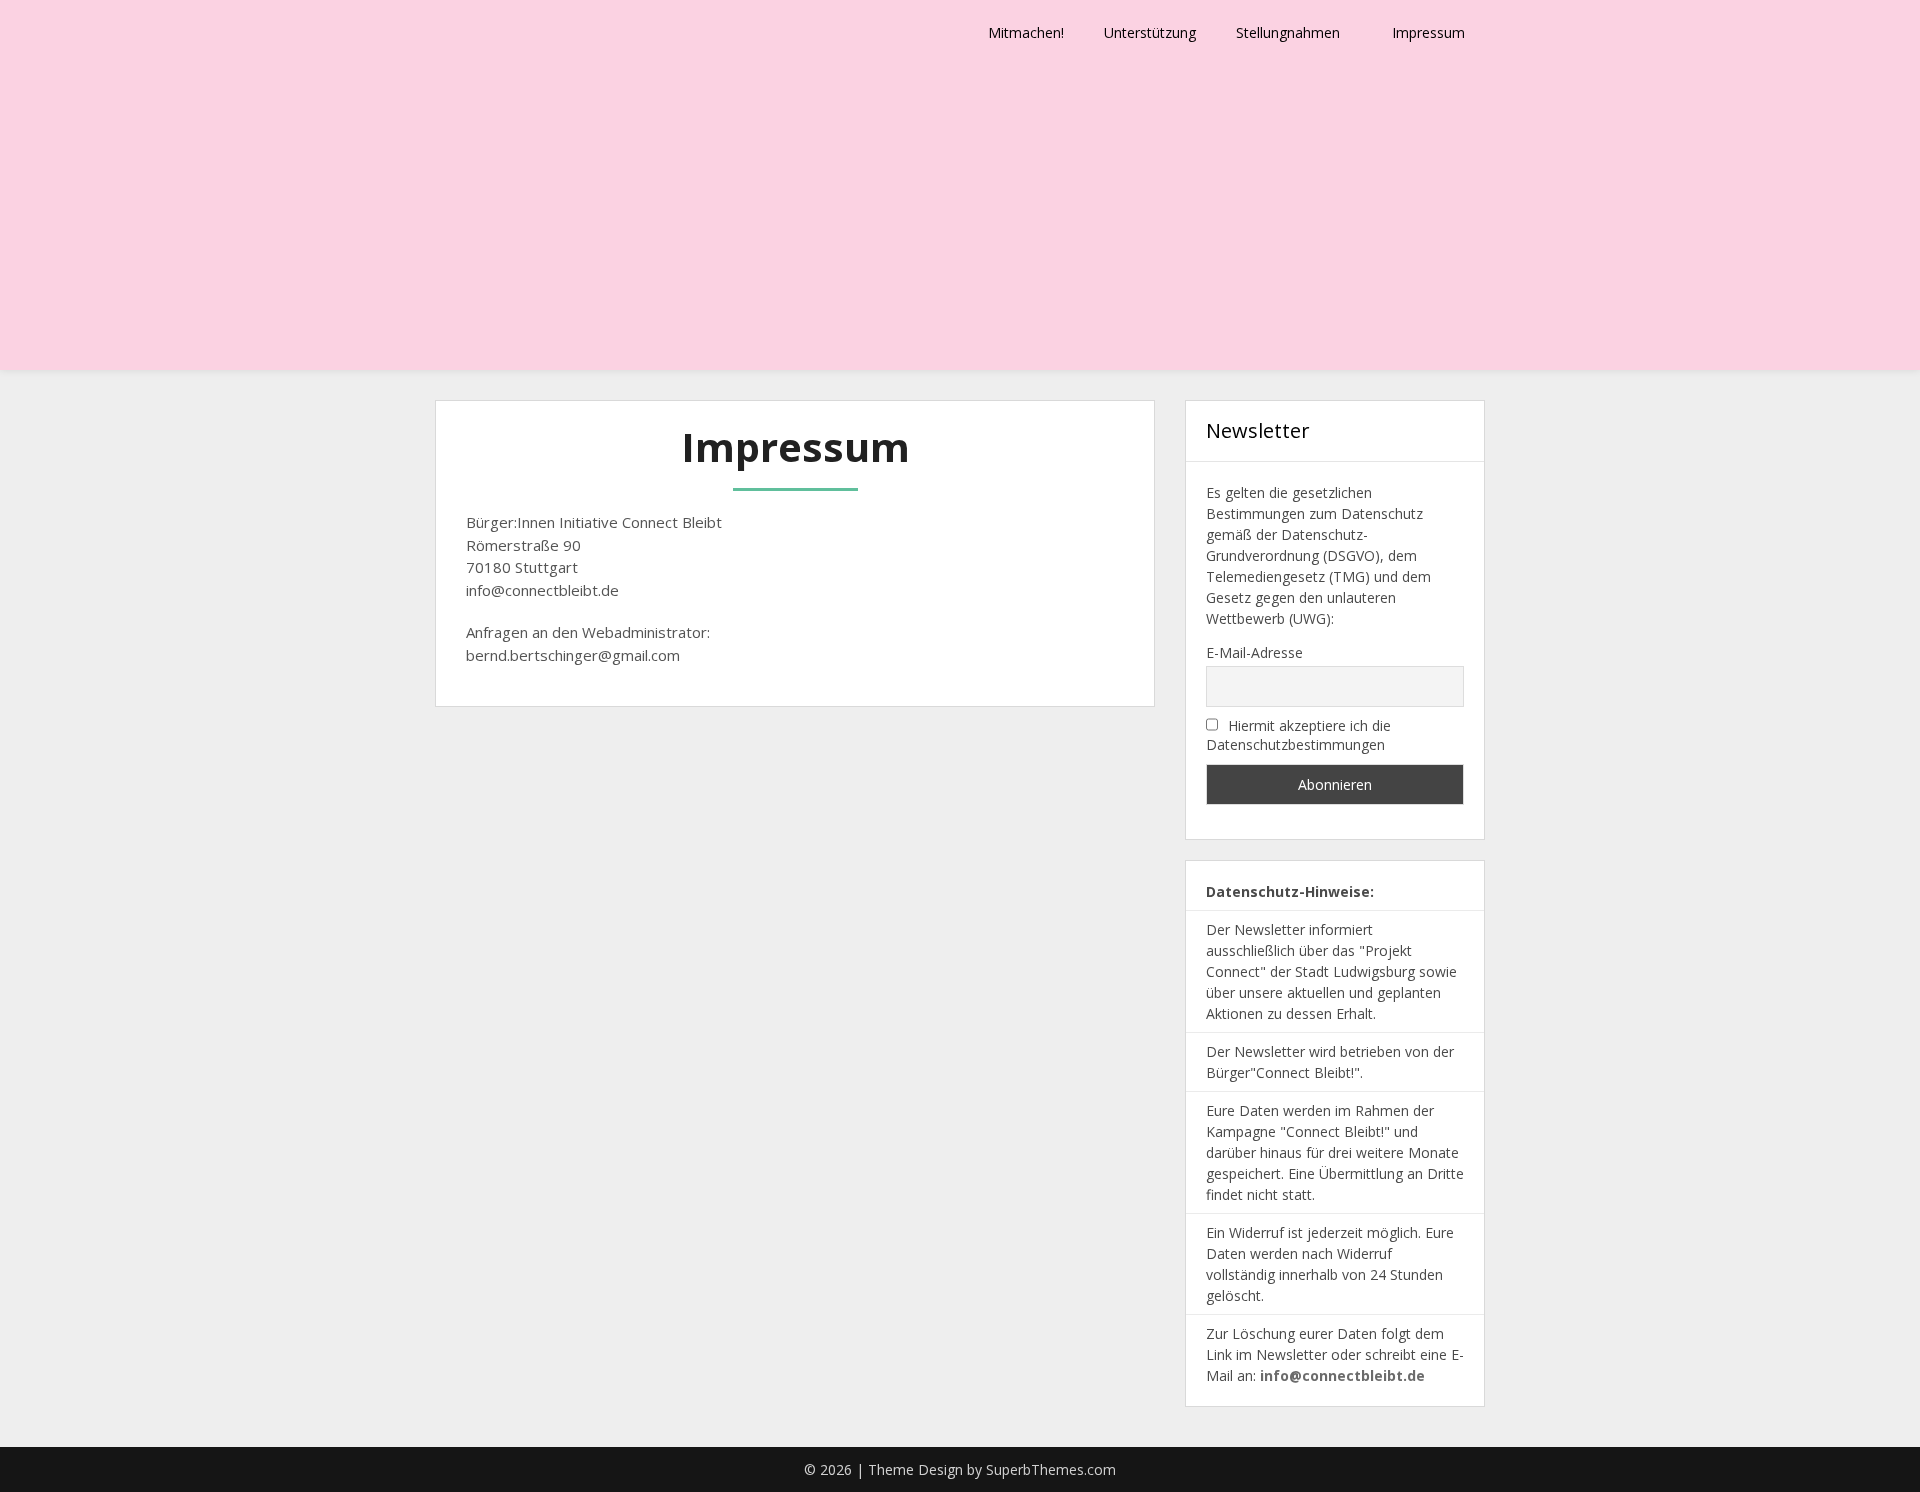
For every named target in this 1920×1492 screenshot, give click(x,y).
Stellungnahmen (1288, 32)
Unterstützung (1150, 32)
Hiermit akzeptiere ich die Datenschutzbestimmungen (1298, 735)
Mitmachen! (1026, 32)
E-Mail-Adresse (1254, 652)
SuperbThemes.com (1051, 1469)
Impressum (1428, 32)
